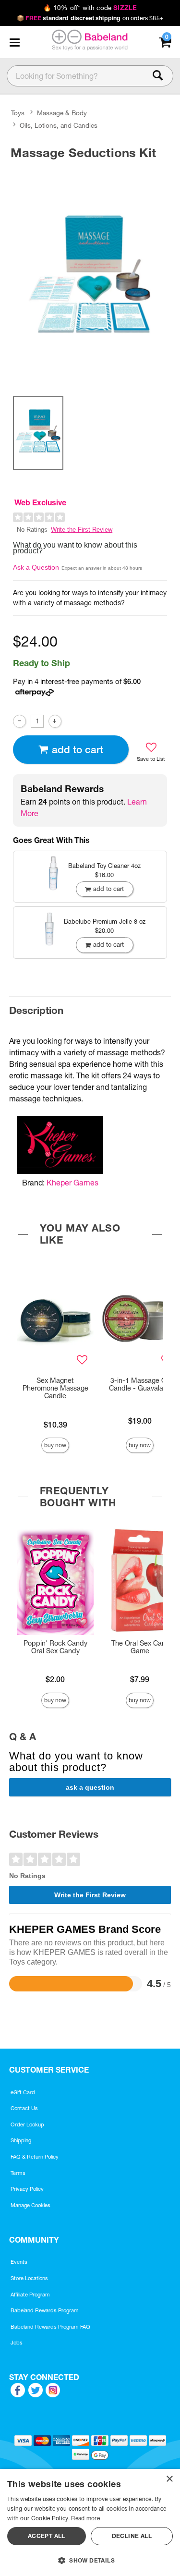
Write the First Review (82, 530)
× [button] (169, 2479)
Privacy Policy (27, 2189)
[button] (14, 42)
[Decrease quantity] (19, 721)
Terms (18, 2173)
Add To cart (78, 750)
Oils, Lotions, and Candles (59, 125)
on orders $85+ (90, 18)
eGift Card (23, 2092)
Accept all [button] (47, 2536)
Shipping (21, 2140)
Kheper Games (72, 1183)
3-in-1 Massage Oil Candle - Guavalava (140, 1384)
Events (19, 2262)
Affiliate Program (30, 2295)
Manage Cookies (30, 2205)
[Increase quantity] (55, 721)
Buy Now (55, 1445)
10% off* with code (90, 8)
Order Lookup (27, 2124)
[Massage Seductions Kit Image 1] (90, 276)
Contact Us (24, 2108)
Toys (18, 113)
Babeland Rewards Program (45, 2310)
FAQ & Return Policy (35, 2157)
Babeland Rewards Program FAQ (50, 2327)
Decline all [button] (132, 2536)
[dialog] (90, 2522)
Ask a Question (36, 567)
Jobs (17, 2343)
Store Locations (29, 2278)
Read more (85, 2518)
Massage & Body (62, 113)
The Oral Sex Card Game (140, 1647)
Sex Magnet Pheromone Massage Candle (55, 1388)
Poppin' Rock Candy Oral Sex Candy (55, 1647)
